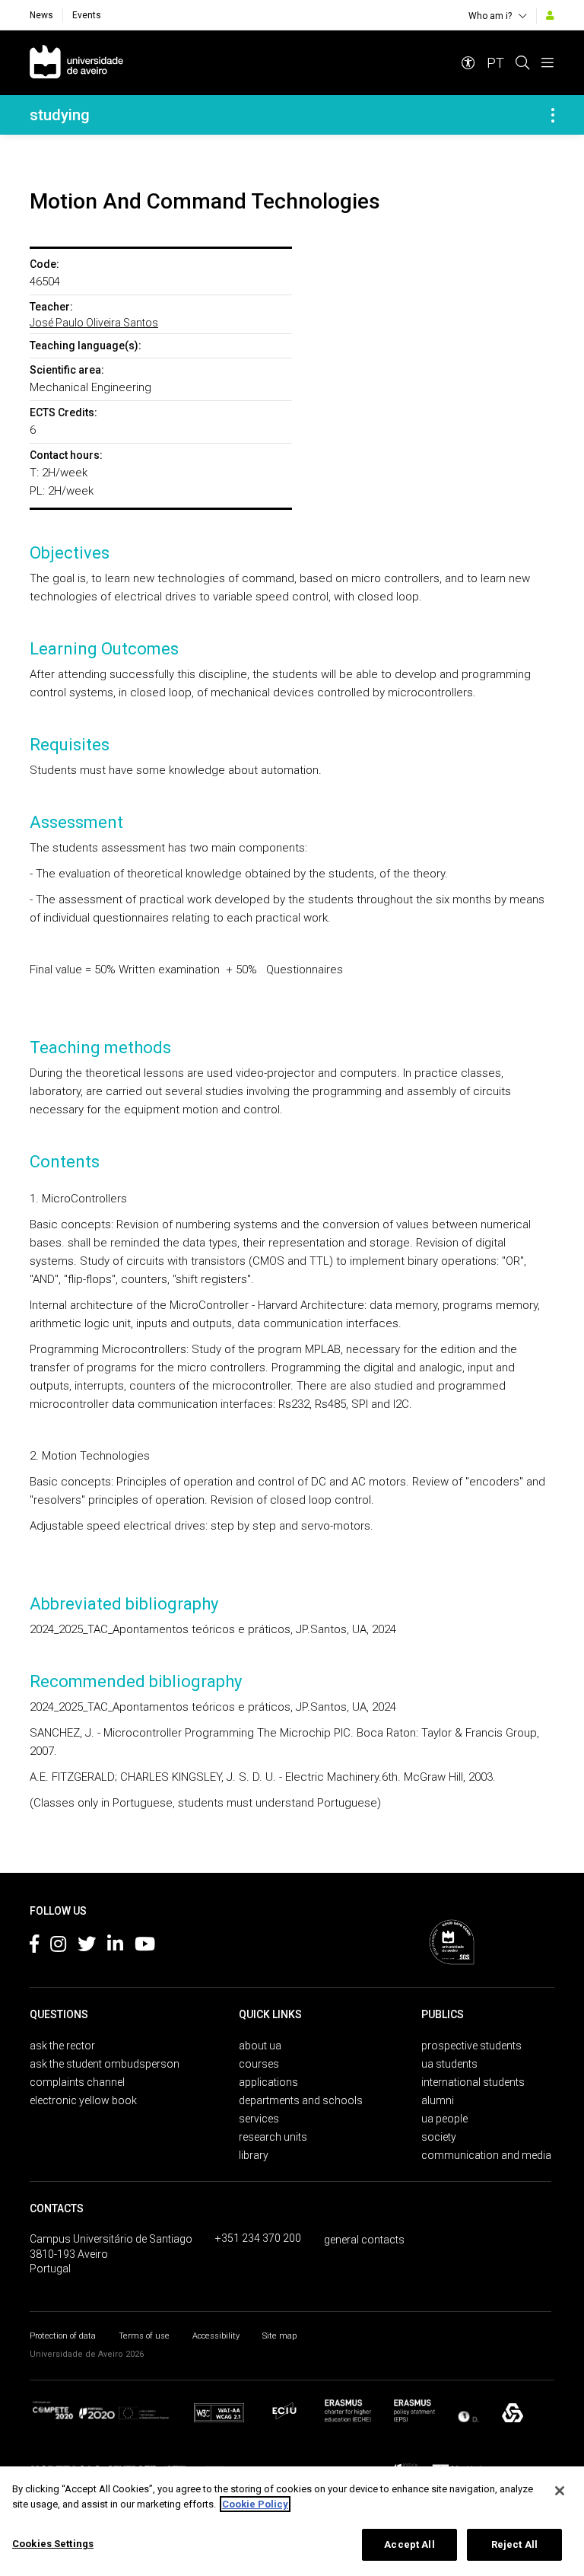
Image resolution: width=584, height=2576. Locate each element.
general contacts (364, 2240)
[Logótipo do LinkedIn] (115, 1947)
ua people (444, 2119)
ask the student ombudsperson (105, 2064)
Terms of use (144, 2336)
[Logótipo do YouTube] (145, 1947)
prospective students (471, 2046)
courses (259, 2064)
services (259, 2119)
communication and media (486, 2155)
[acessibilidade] (468, 63)
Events (87, 15)
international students (473, 2082)
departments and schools (301, 2100)
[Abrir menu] (547, 63)
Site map (279, 2336)
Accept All (409, 2544)
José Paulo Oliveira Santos (94, 323)
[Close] (560, 2491)
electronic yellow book (83, 2100)
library (254, 2155)
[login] (550, 15)
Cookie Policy (255, 2504)
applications (268, 2082)
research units (273, 2137)
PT (495, 63)
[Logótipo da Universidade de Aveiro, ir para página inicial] (76, 63)
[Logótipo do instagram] (58, 1947)
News (41, 15)
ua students (449, 2064)
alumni (438, 2100)
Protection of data (63, 2336)
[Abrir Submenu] (553, 115)
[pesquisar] (522, 63)
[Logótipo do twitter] (87, 1947)
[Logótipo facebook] (34, 1947)
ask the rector (62, 2046)
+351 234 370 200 (258, 2238)
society (439, 2137)
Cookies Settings (53, 2544)
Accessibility (216, 2336)
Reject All (514, 2544)
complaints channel (77, 2082)
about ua (260, 2046)
